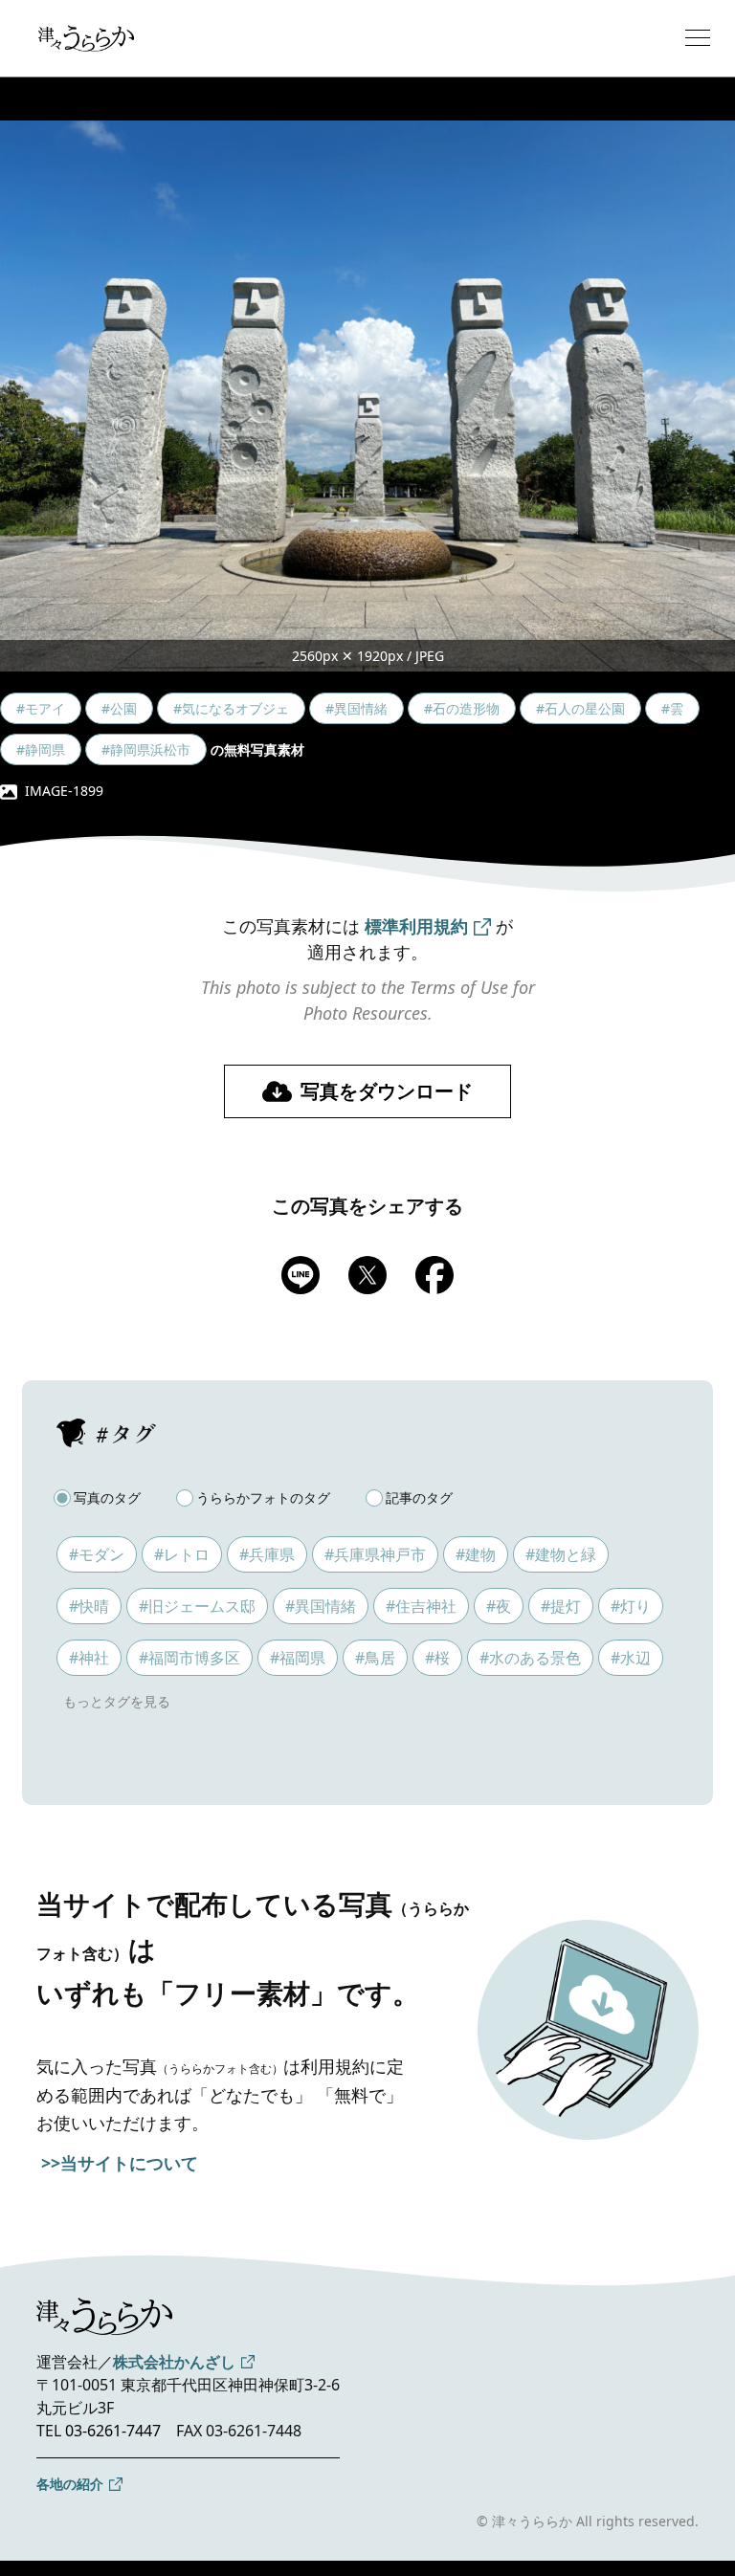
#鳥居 (375, 1658)
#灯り (631, 1606)
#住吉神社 (421, 1606)
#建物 (476, 1554)
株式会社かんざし (174, 2362)
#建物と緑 (561, 1554)
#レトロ (182, 1554)
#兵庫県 (267, 1554)
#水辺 (631, 1658)
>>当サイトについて (120, 2163)
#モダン (97, 1554)
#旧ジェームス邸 (197, 1606)
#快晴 (89, 1606)
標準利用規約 (416, 926)
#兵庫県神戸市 (375, 1554)
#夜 (499, 1606)
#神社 (89, 1658)
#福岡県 (298, 1658)
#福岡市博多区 (189, 1658)
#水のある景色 (530, 1658)
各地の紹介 (70, 2484)
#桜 (437, 1658)
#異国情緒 (321, 1606)
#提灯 (561, 1606)
